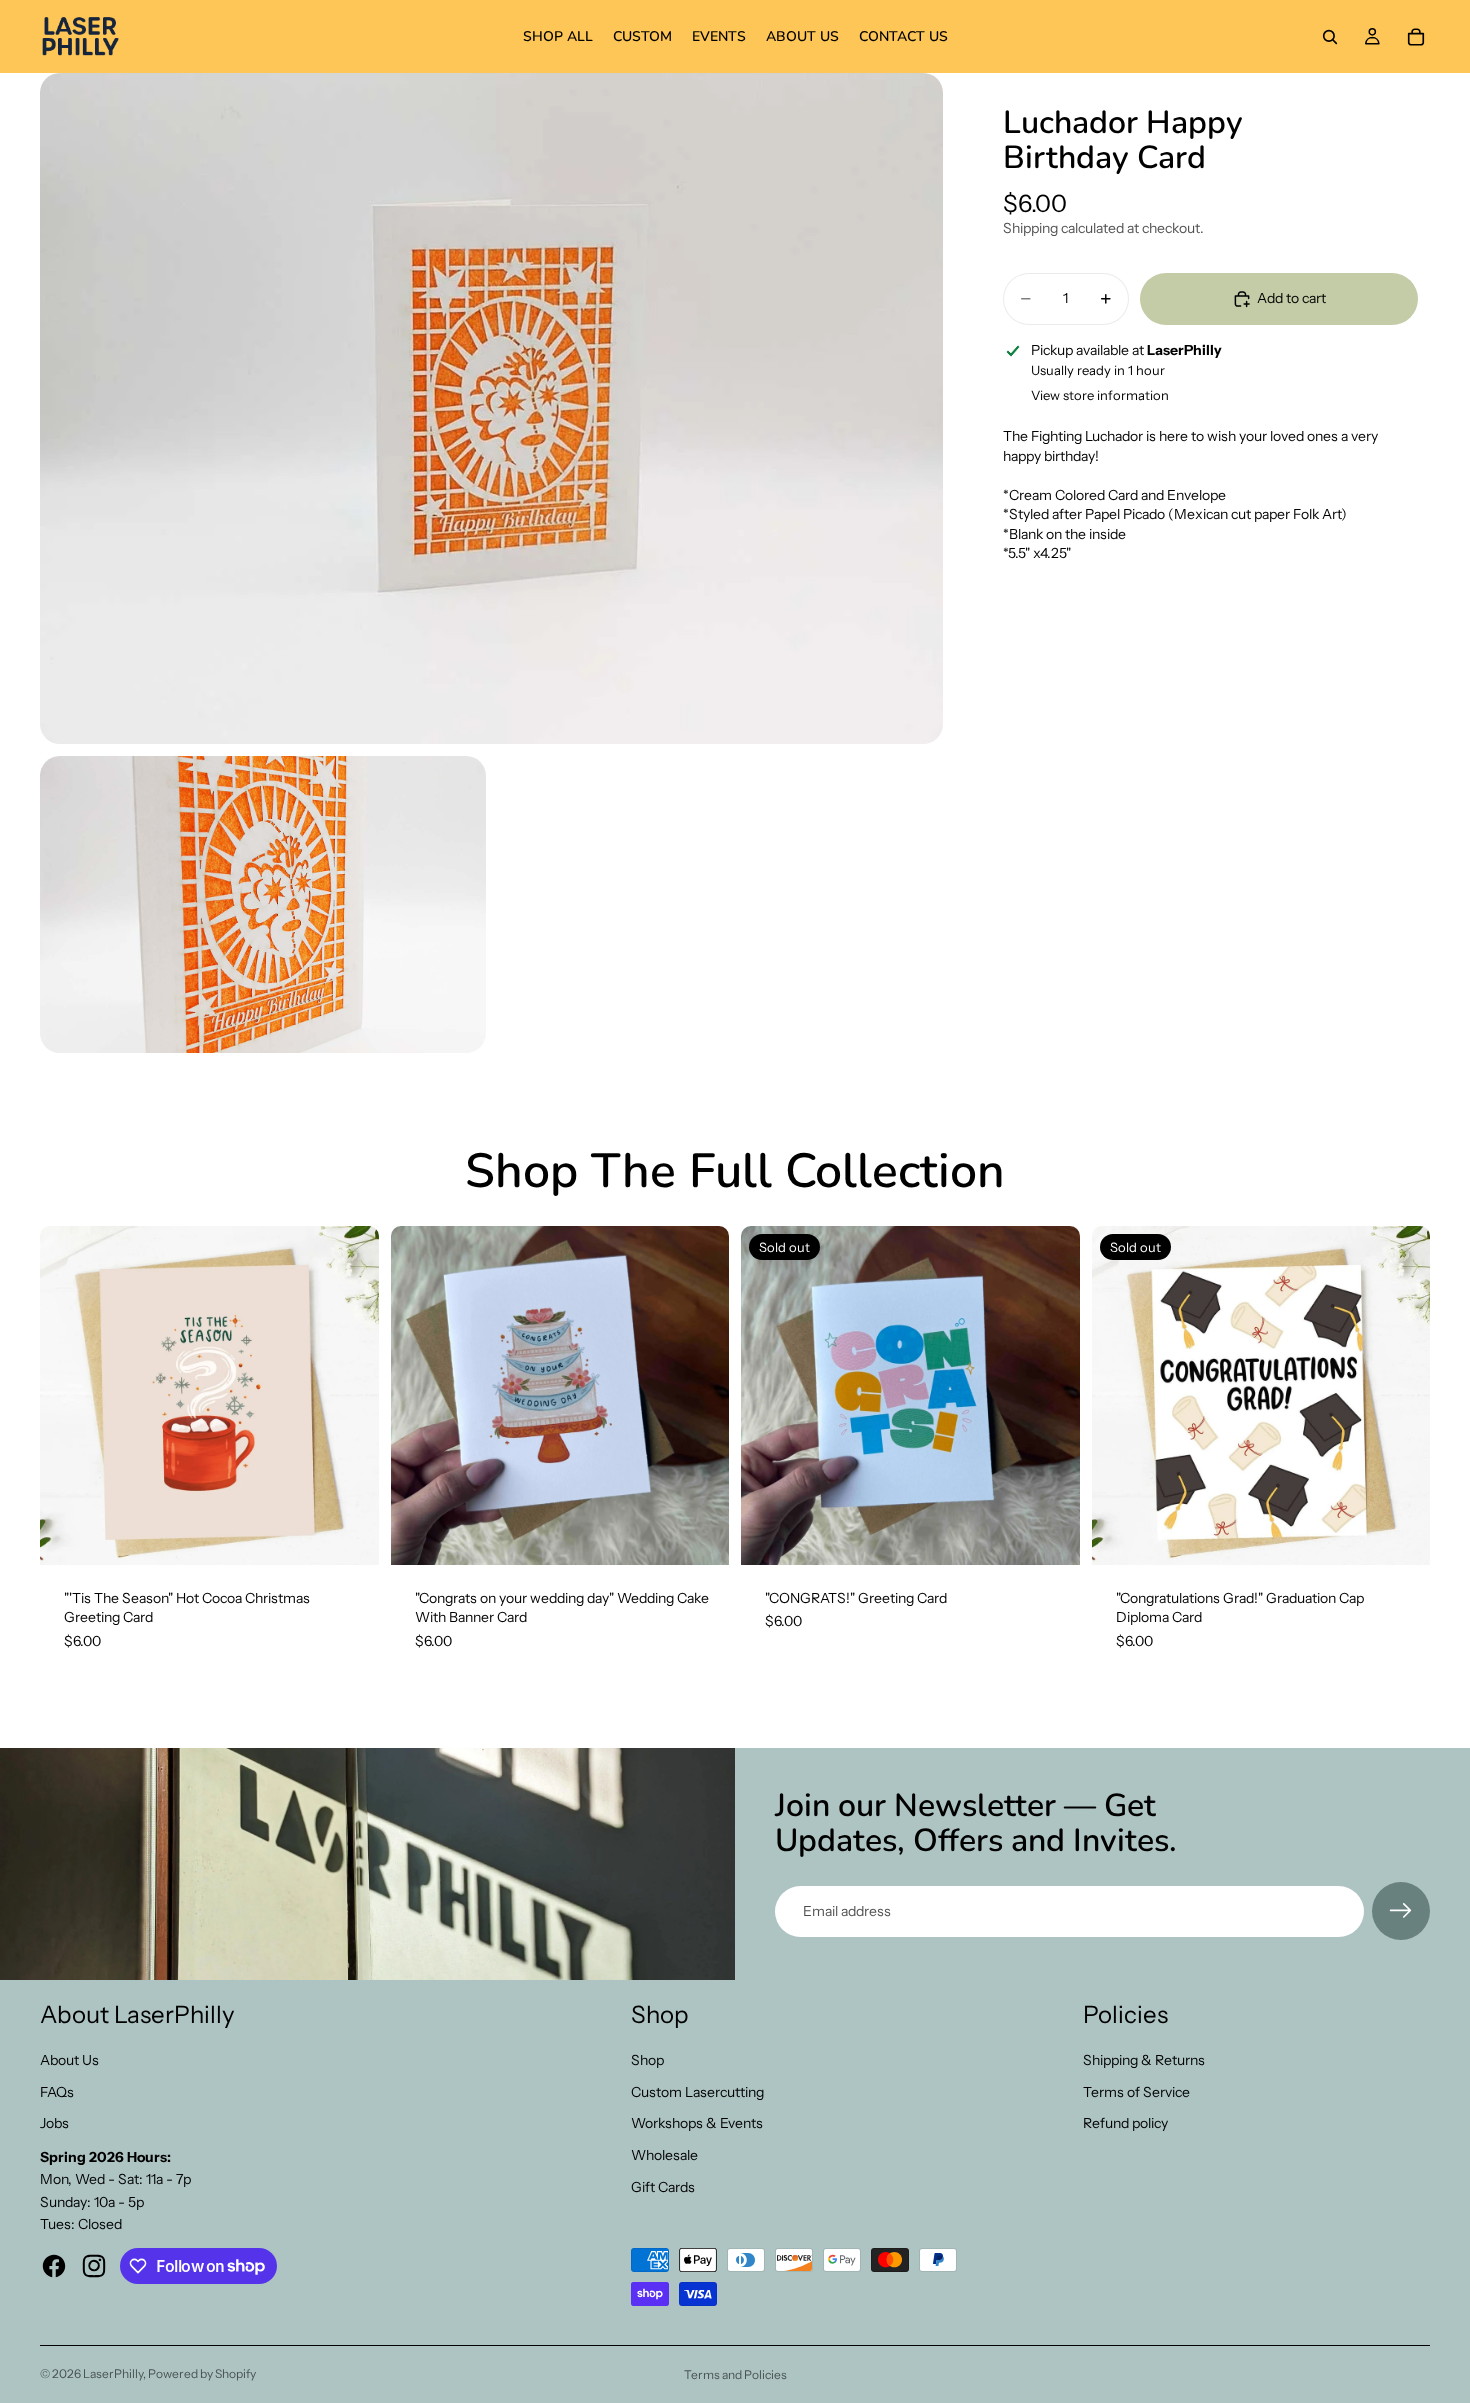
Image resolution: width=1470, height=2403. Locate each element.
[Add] (348, 1534)
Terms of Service (1136, 2092)
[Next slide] (699, 1395)
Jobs (54, 2123)
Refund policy (1125, 2123)
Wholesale (664, 2155)
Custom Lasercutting (697, 2092)
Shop (647, 2060)
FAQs (57, 2092)
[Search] (1330, 37)
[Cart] (1416, 37)
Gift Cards (663, 2187)
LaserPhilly (113, 2373)
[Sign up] (1401, 1911)
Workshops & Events (697, 2123)
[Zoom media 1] (491, 408)
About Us (69, 2060)
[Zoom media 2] (263, 904)
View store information (1100, 395)
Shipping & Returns (1144, 2060)
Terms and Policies (735, 2374)
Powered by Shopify (202, 2373)
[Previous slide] (421, 1395)
